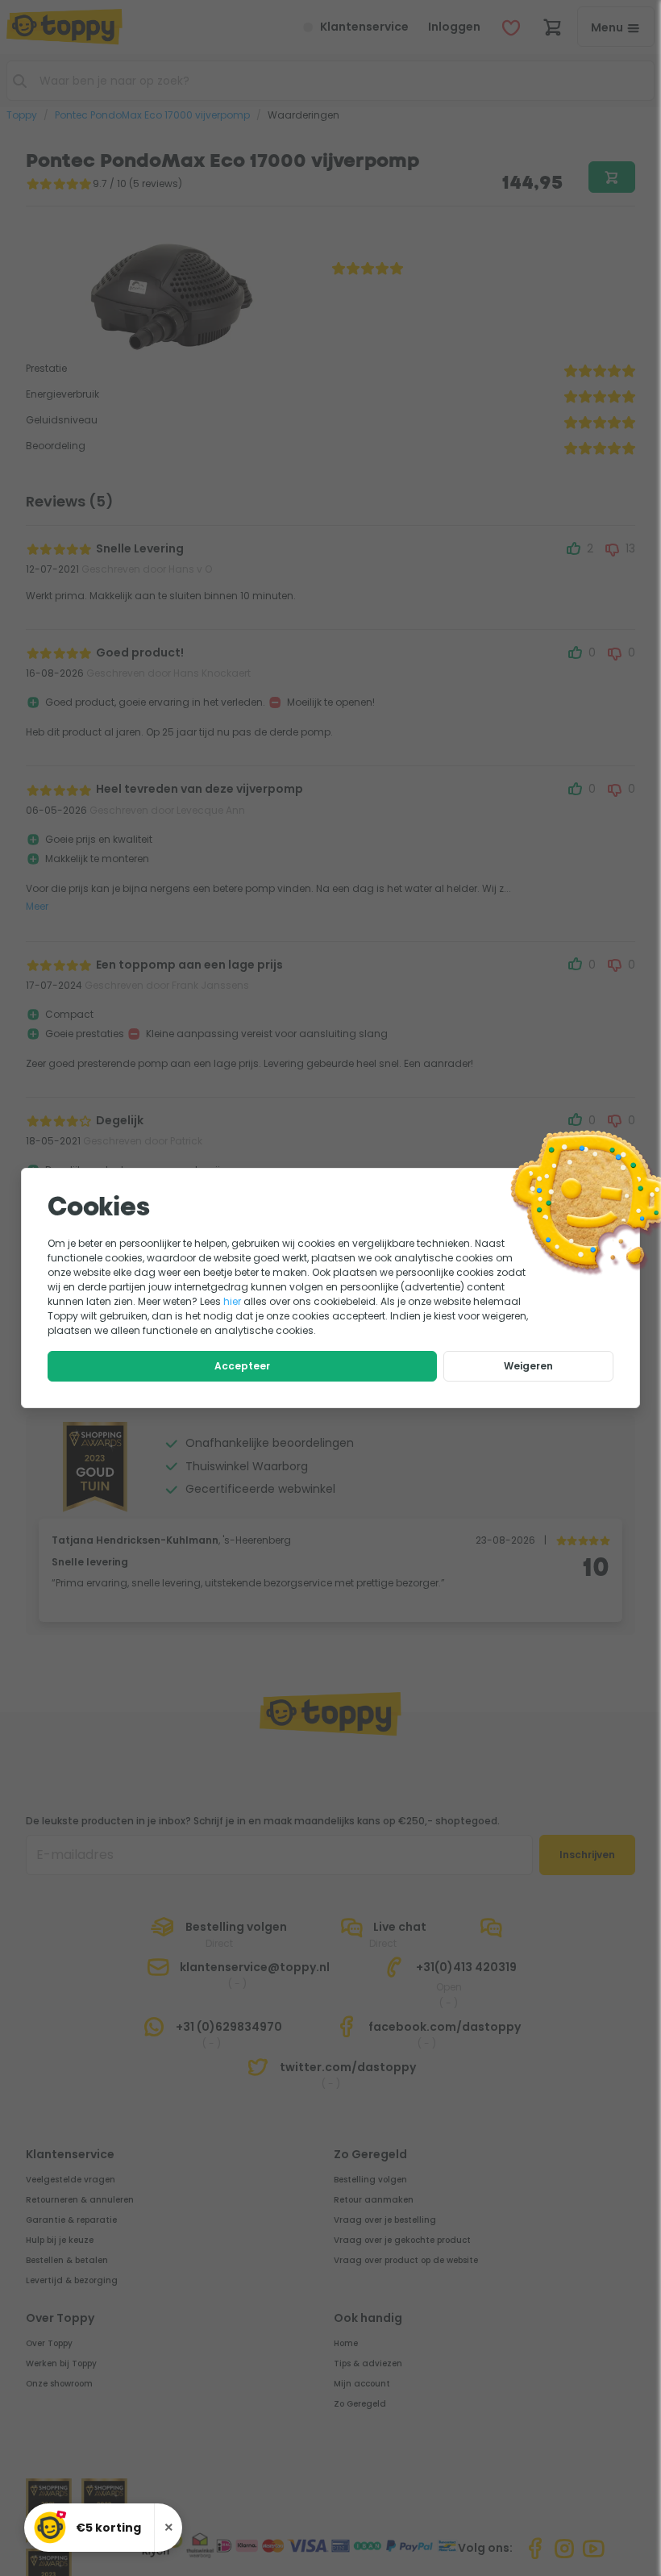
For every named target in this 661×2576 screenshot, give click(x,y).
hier (232, 1301)
